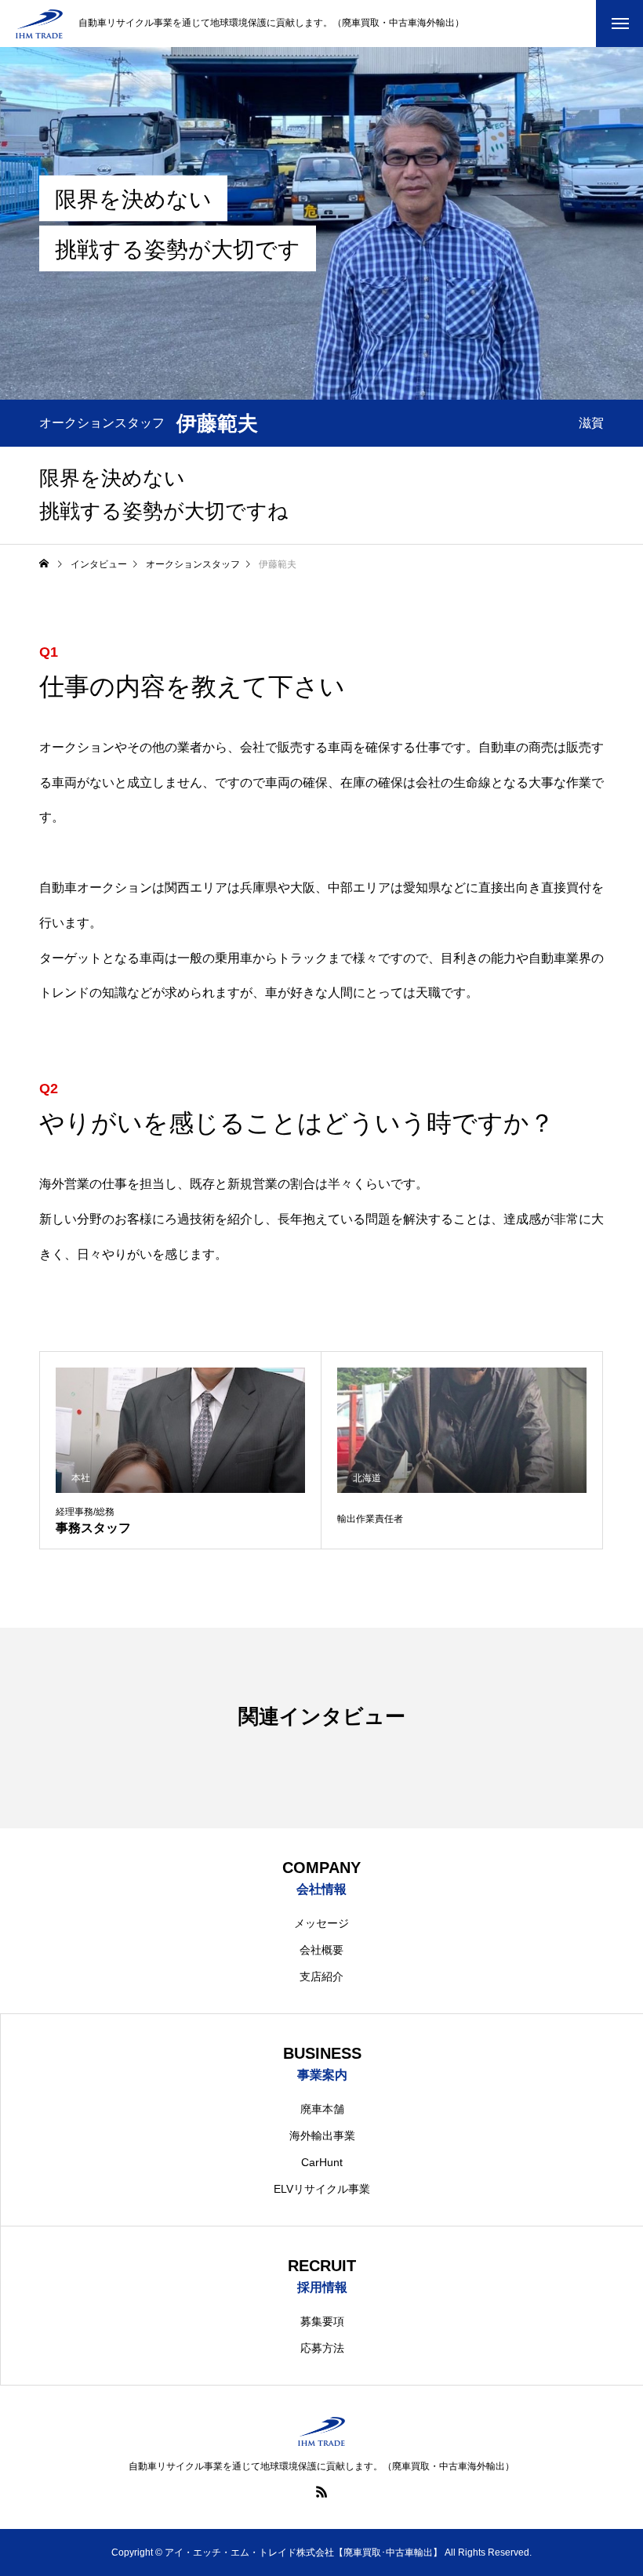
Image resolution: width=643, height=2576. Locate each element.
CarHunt (322, 2162)
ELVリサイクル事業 (322, 2189)
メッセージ (321, 1923)
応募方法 (322, 2348)
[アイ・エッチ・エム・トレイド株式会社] (39, 24)
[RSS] (321, 2491)
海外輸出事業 (322, 2136)
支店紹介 (321, 1976)
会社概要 (321, 1950)
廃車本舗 (322, 2109)
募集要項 (322, 2321)
